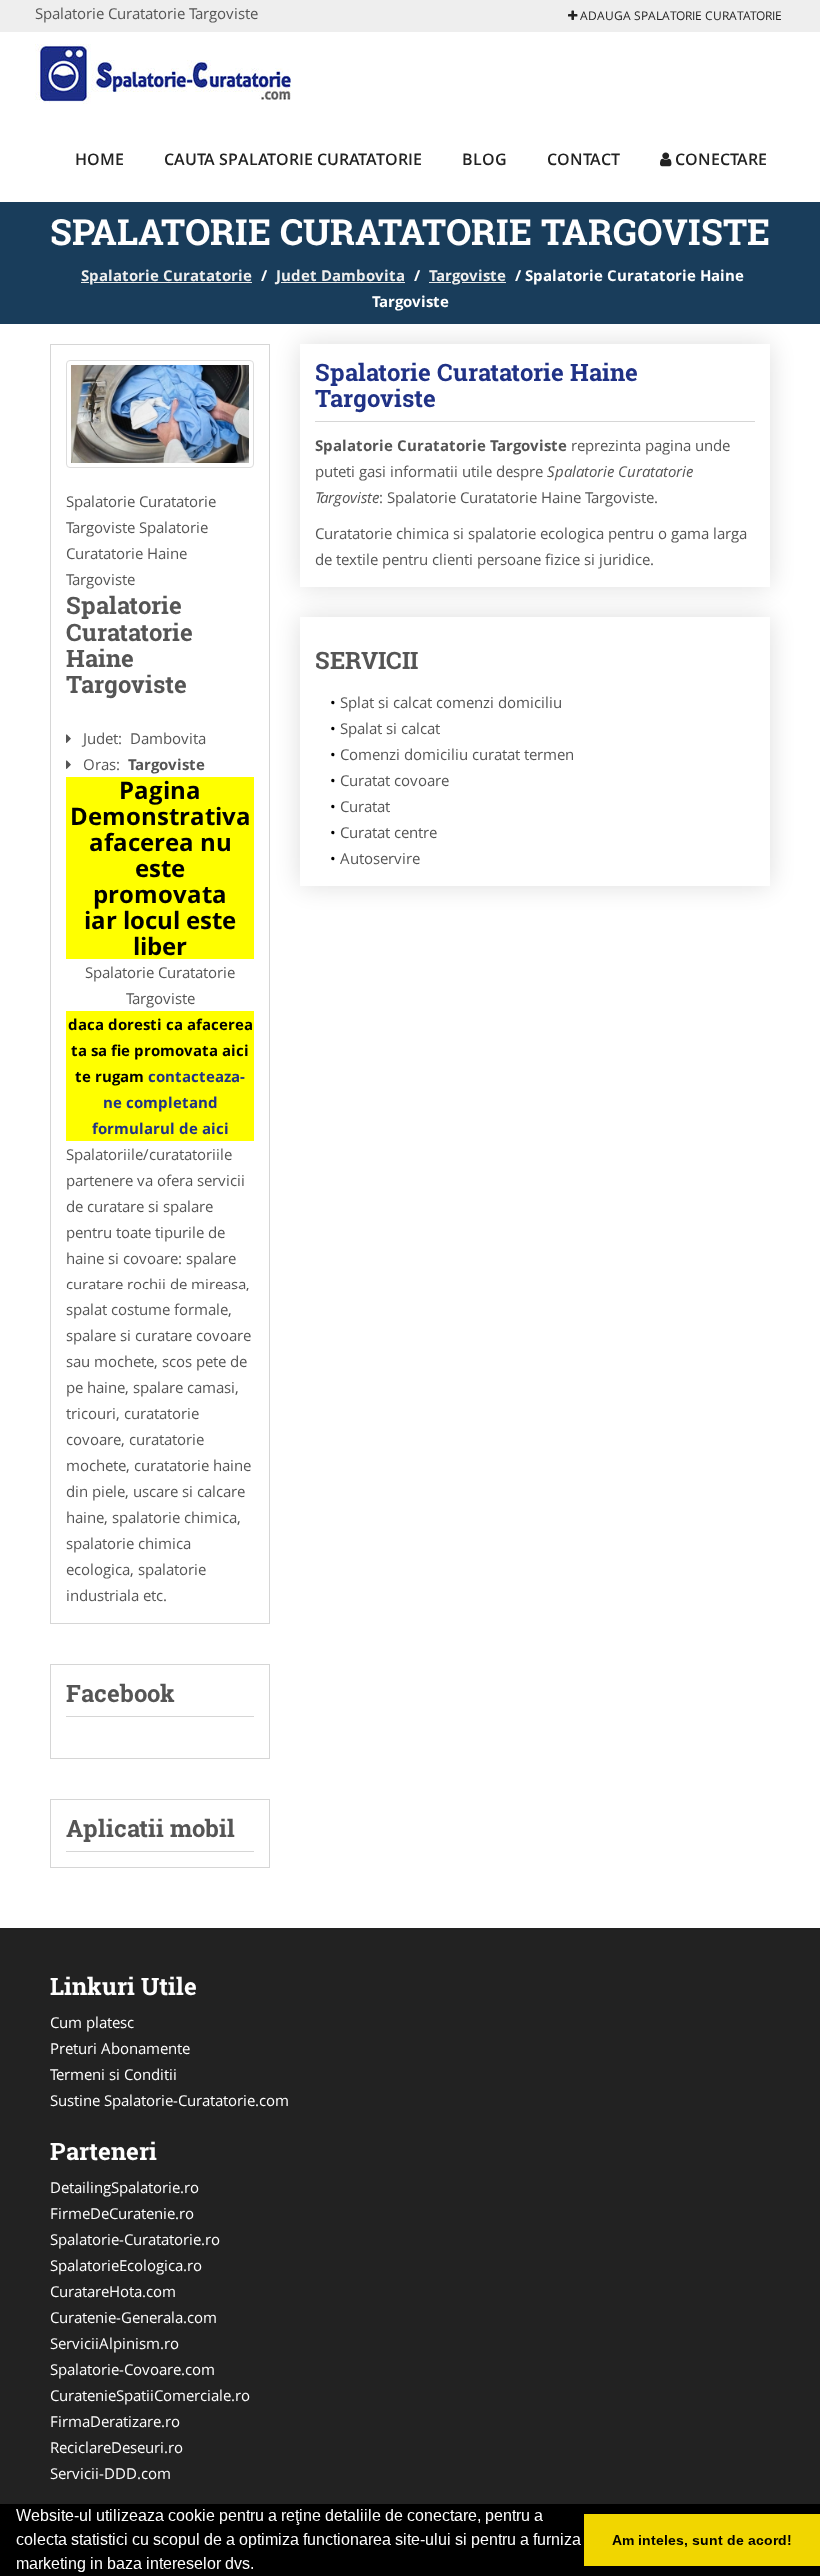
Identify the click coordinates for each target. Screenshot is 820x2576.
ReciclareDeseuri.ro (116, 2447)
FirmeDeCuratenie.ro (122, 2213)
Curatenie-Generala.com (133, 2317)
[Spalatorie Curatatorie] (166, 72)
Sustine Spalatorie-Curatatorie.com (169, 2100)
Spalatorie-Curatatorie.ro (135, 2239)
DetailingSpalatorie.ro (124, 2187)
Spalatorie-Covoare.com (132, 2369)
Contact (583, 159)
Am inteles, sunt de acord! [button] (702, 2540)
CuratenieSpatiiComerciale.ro (150, 2395)
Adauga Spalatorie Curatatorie (679, 15)
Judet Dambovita (340, 275)
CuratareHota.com (113, 2291)
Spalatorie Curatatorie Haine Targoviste (476, 385)
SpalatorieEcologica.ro (126, 2265)
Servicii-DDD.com (110, 2473)
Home (99, 159)
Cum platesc (92, 2022)
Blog (484, 159)
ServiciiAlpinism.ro (114, 2343)
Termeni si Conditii (113, 2074)
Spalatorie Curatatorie (166, 275)
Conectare (719, 159)
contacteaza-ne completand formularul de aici (169, 1102)
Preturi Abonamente (120, 2048)
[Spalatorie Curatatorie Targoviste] (160, 414)
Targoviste (467, 275)
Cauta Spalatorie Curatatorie (293, 159)
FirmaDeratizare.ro (115, 2421)
